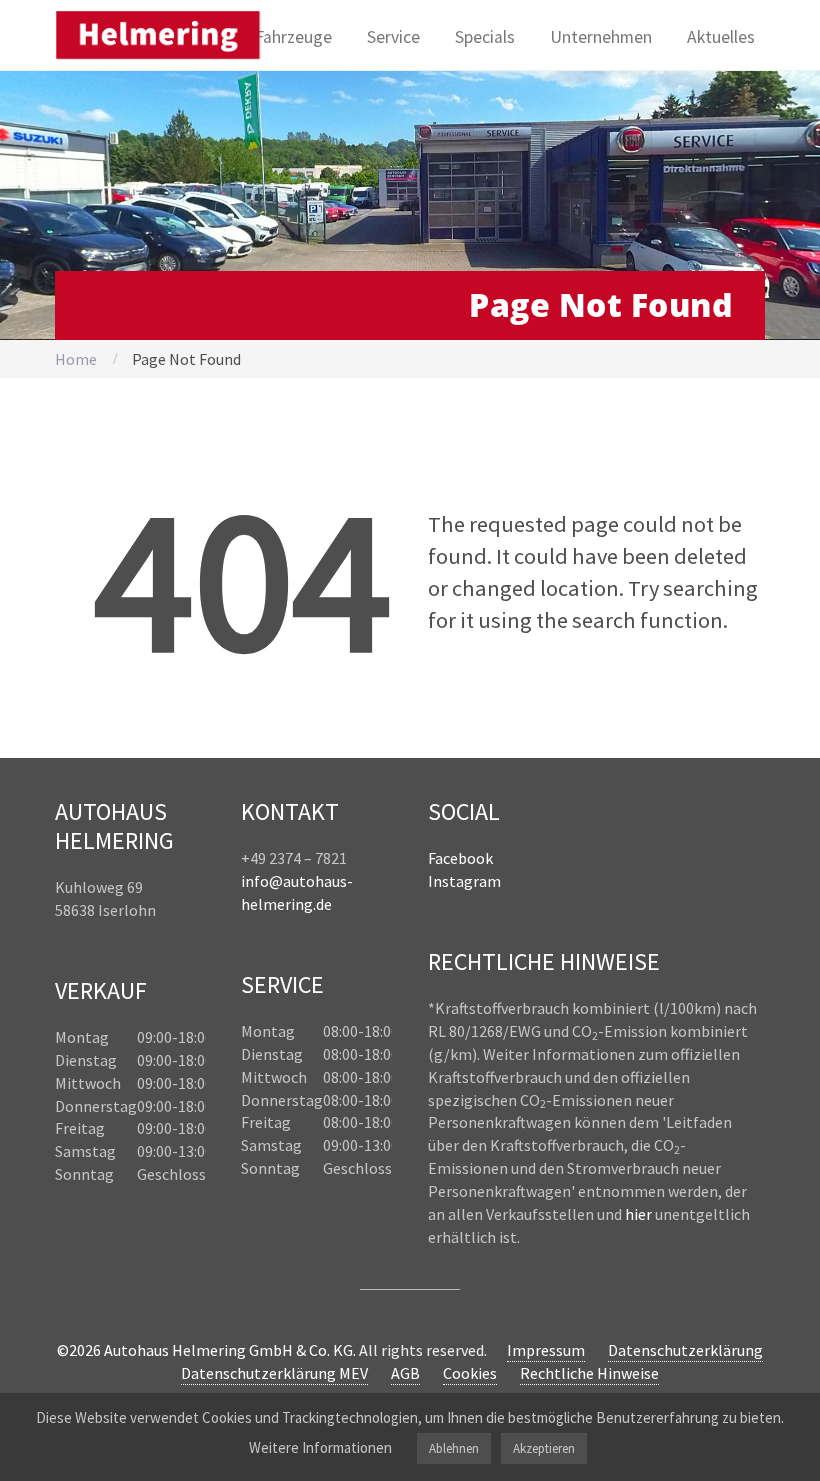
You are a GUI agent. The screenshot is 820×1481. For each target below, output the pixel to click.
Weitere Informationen (320, 1447)
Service (393, 37)
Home (76, 359)
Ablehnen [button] (454, 1448)
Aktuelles (721, 37)
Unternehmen (601, 37)
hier (638, 1214)
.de (322, 904)
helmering (277, 904)
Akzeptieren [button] (544, 1448)
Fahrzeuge (293, 37)
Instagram (464, 881)
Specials (485, 37)
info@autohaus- (297, 881)
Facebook (460, 858)
